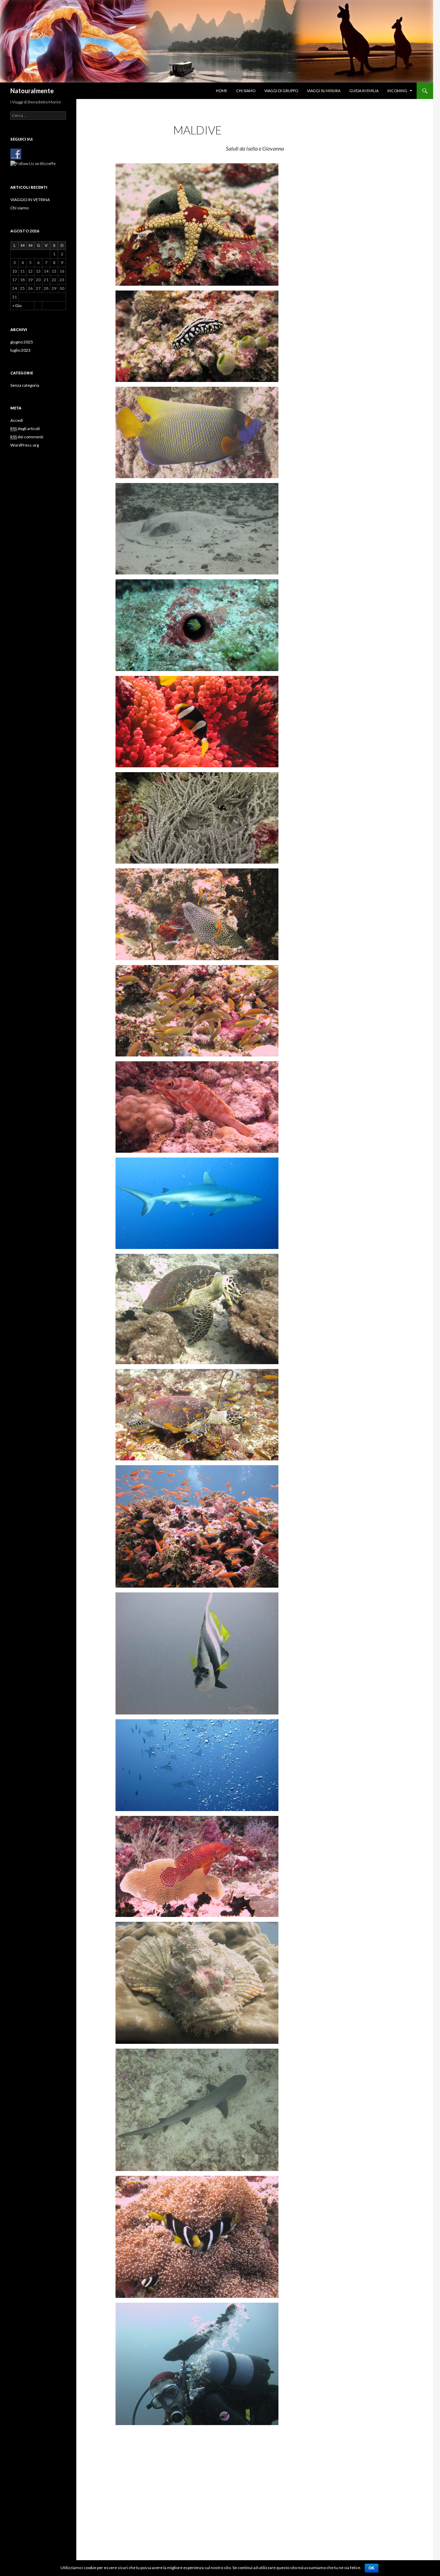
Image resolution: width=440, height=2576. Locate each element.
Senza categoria (25, 385)
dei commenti (27, 437)
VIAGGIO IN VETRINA (30, 200)
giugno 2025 (22, 342)
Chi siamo (246, 91)
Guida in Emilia (364, 91)
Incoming (397, 91)
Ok (372, 2568)
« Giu (17, 305)
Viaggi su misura (324, 91)
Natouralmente (32, 91)
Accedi (17, 420)
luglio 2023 (20, 350)
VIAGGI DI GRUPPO (281, 91)
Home (222, 91)
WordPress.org (25, 445)
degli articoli (25, 429)
